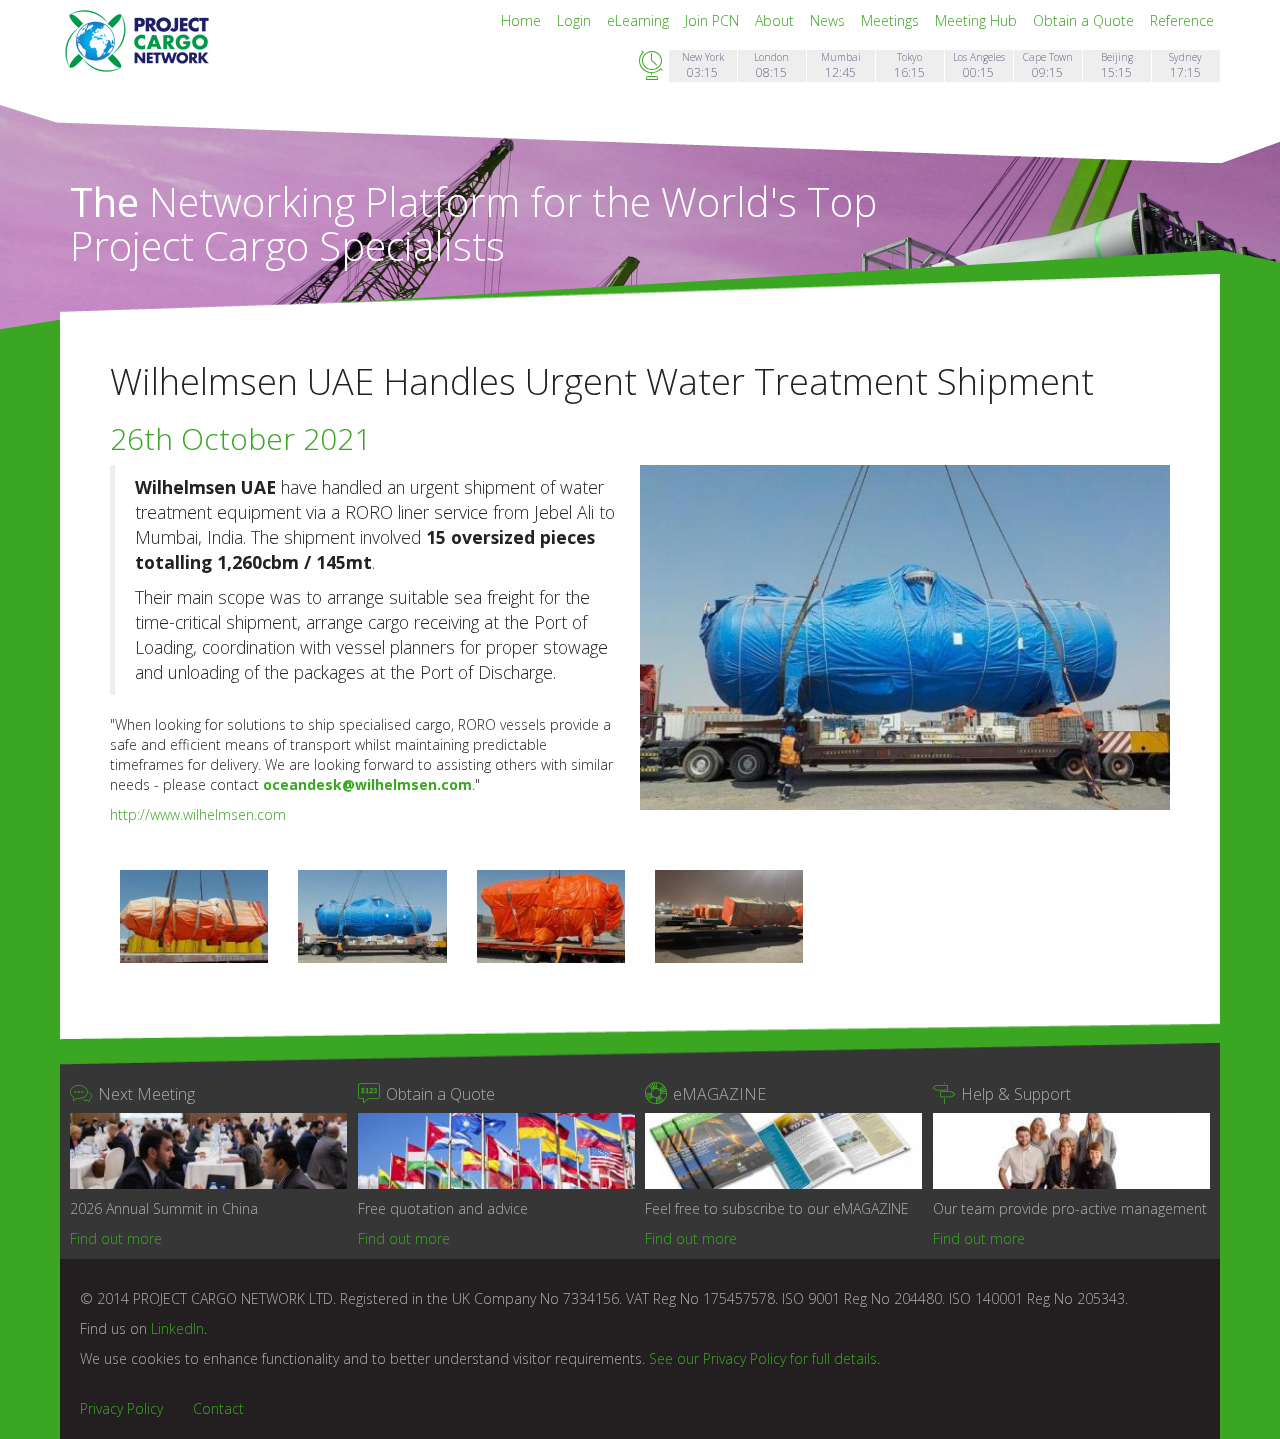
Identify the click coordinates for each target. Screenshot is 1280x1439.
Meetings (892, 20)
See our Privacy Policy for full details (763, 1358)
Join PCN (714, 20)
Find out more (116, 1238)
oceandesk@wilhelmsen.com (367, 784)
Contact (218, 1408)
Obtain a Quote (1085, 20)
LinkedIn (177, 1328)
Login (576, 20)
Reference (1182, 20)
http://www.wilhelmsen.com (198, 814)
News (829, 20)
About (776, 20)
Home (523, 20)
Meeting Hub (978, 20)
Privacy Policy (121, 1408)
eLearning (640, 20)
